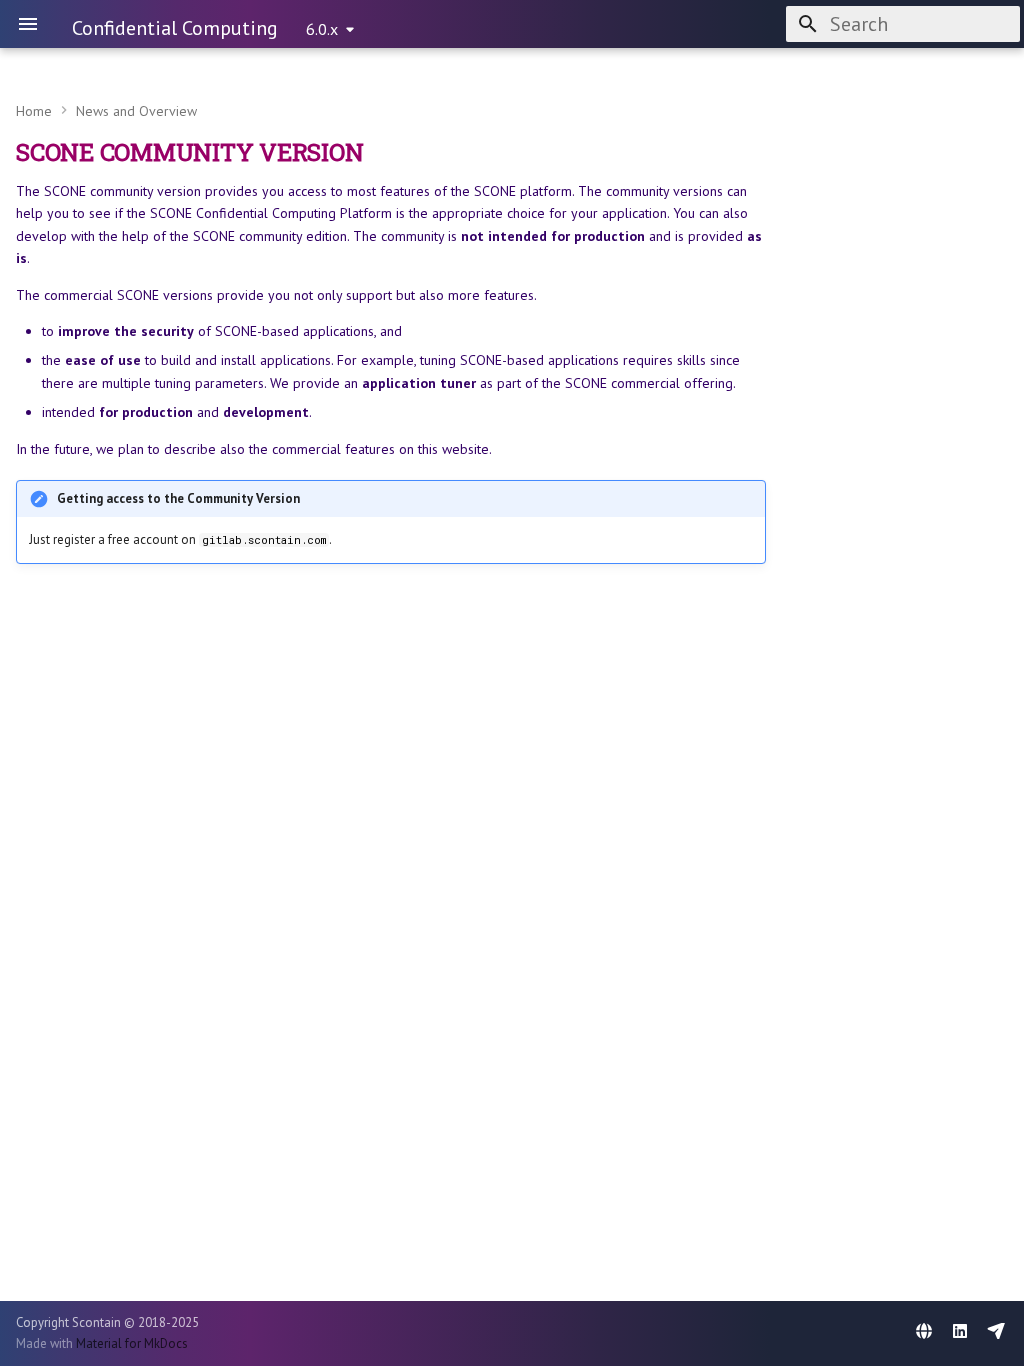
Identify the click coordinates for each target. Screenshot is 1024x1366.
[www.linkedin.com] (960, 1333)
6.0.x (322, 29)
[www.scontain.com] (924, 1333)
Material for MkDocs (132, 1343)
